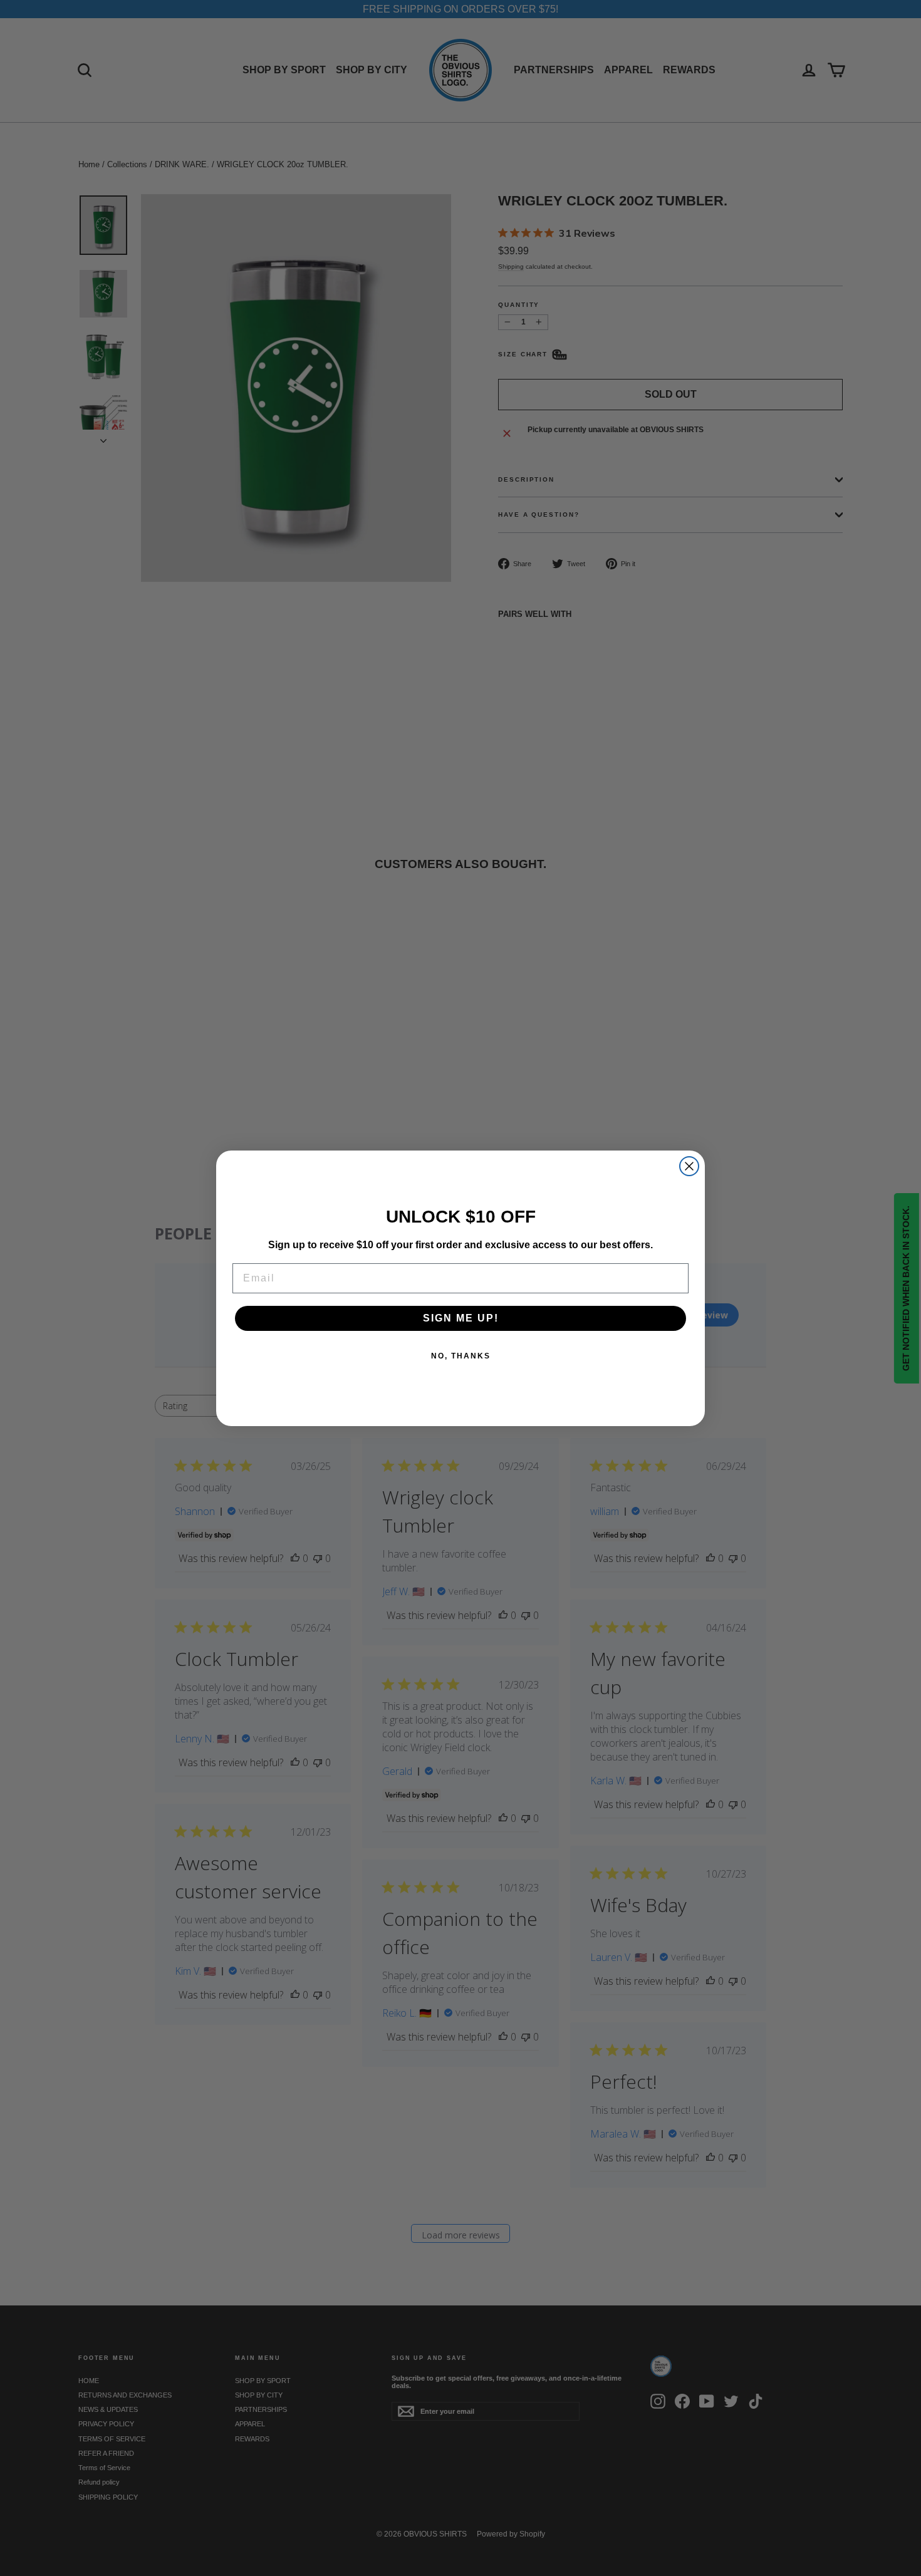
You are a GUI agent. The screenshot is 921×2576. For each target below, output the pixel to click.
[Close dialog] (689, 1166)
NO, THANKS (461, 1356)
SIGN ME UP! (461, 1318)
